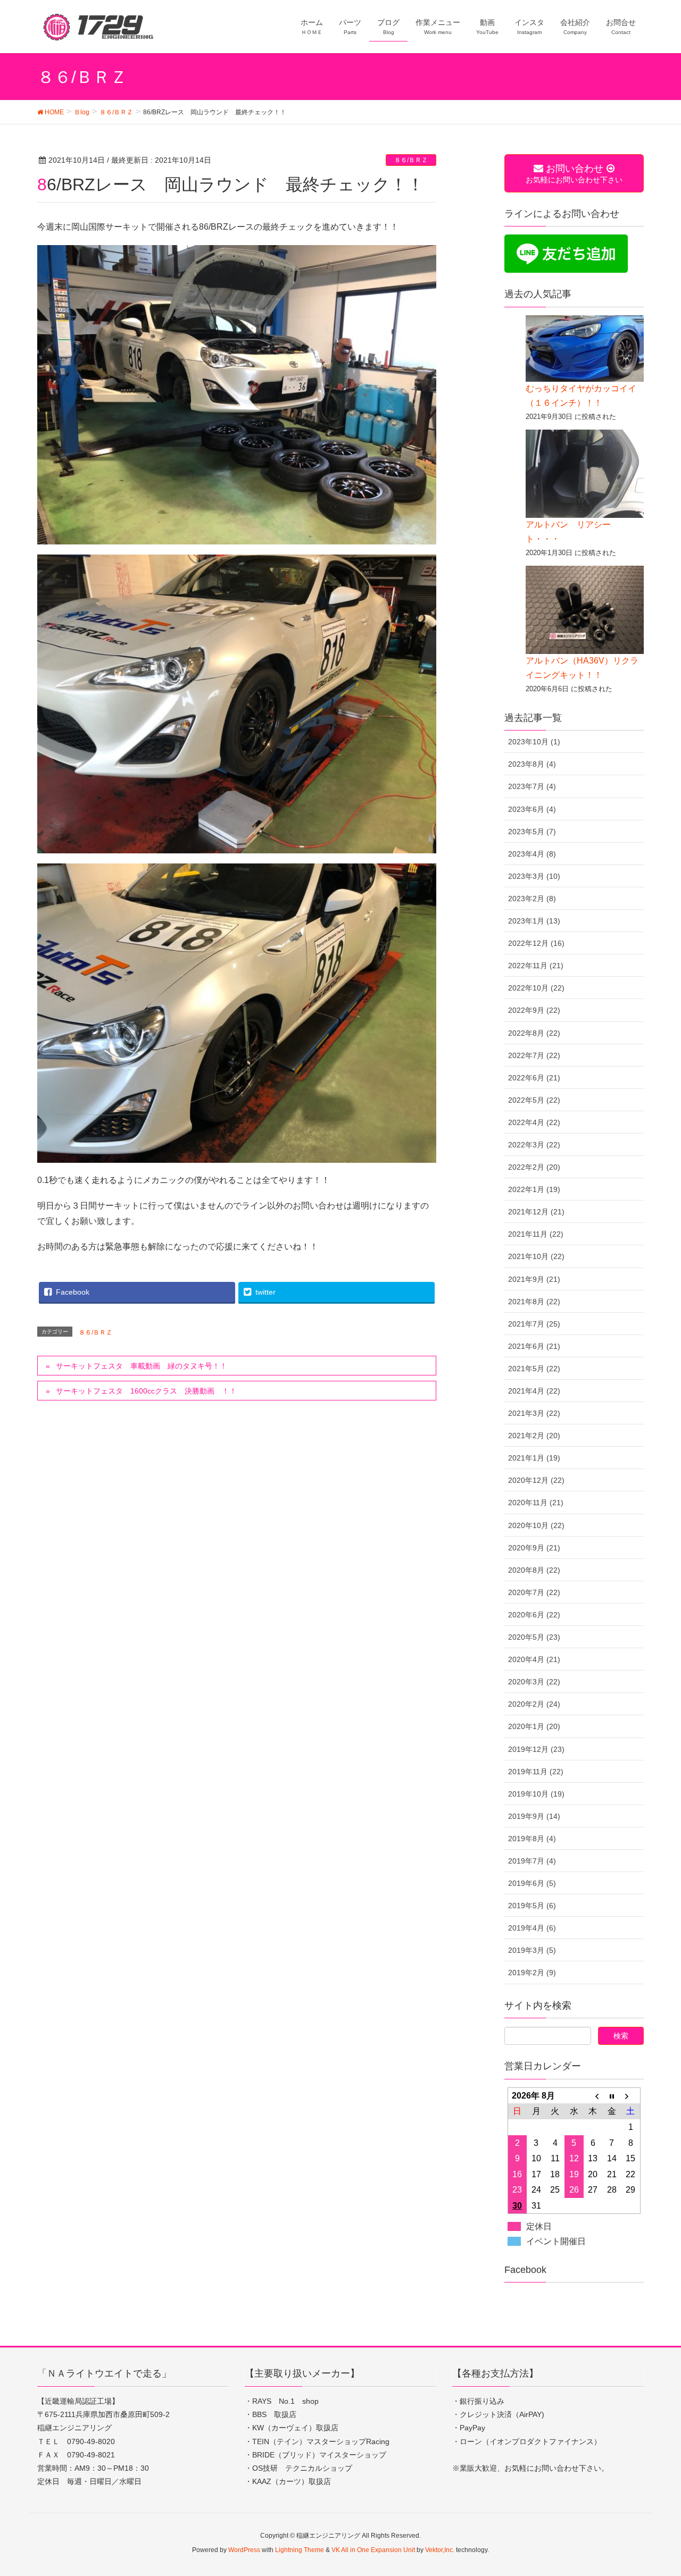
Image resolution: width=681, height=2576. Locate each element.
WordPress (244, 2550)
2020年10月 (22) (536, 1525)
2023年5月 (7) (532, 832)
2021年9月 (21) (534, 1279)
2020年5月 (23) (534, 1637)
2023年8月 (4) (532, 764)
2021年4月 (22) (534, 1391)
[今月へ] (612, 2095)
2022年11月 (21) (536, 966)
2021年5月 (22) (534, 1369)
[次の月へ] (631, 2095)
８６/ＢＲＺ (411, 160)
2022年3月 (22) (534, 1145)
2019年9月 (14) (534, 1816)
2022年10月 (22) (536, 988)
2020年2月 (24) (534, 1704)
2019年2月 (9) (532, 1973)
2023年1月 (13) (534, 921)
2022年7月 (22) (534, 1055)
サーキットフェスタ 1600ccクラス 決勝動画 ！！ (146, 1391)
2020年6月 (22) (534, 1615)
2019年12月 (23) (536, 1749)
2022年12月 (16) (536, 943)
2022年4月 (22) (534, 1122)
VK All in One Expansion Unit (373, 2550)
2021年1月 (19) (534, 1458)
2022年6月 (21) (534, 1078)
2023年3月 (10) (534, 876)
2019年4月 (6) (532, 1928)
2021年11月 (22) (536, 1234)
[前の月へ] (593, 2095)
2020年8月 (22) (534, 1570)
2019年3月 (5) (532, 1950)
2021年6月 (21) (534, 1346)
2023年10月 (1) (534, 742)
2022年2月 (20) (534, 1167)
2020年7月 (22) (534, 1592)
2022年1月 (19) (534, 1189)
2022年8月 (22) (534, 1033)
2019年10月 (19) (536, 1794)
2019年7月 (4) (532, 1861)
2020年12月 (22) (536, 1480)
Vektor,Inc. (440, 2550)
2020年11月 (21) (536, 1503)
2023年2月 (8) (532, 899)
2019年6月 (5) (532, 1883)
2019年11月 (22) (536, 1772)
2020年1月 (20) (534, 1726)
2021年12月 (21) (536, 1212)
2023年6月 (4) (532, 809)
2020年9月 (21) (534, 1548)
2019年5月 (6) (532, 1906)
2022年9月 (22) (534, 1010)
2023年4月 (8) (532, 854)
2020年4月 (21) (534, 1659)
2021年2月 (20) (534, 1436)
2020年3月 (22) (534, 1682)
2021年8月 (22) (534, 1302)
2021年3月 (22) (534, 1413)
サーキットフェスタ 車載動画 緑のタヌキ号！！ (142, 1366)
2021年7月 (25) (534, 1324)
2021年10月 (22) (536, 1256)
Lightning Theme (300, 2550)
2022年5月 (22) (534, 1100)
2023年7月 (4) (532, 786)
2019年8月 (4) (532, 1839)
